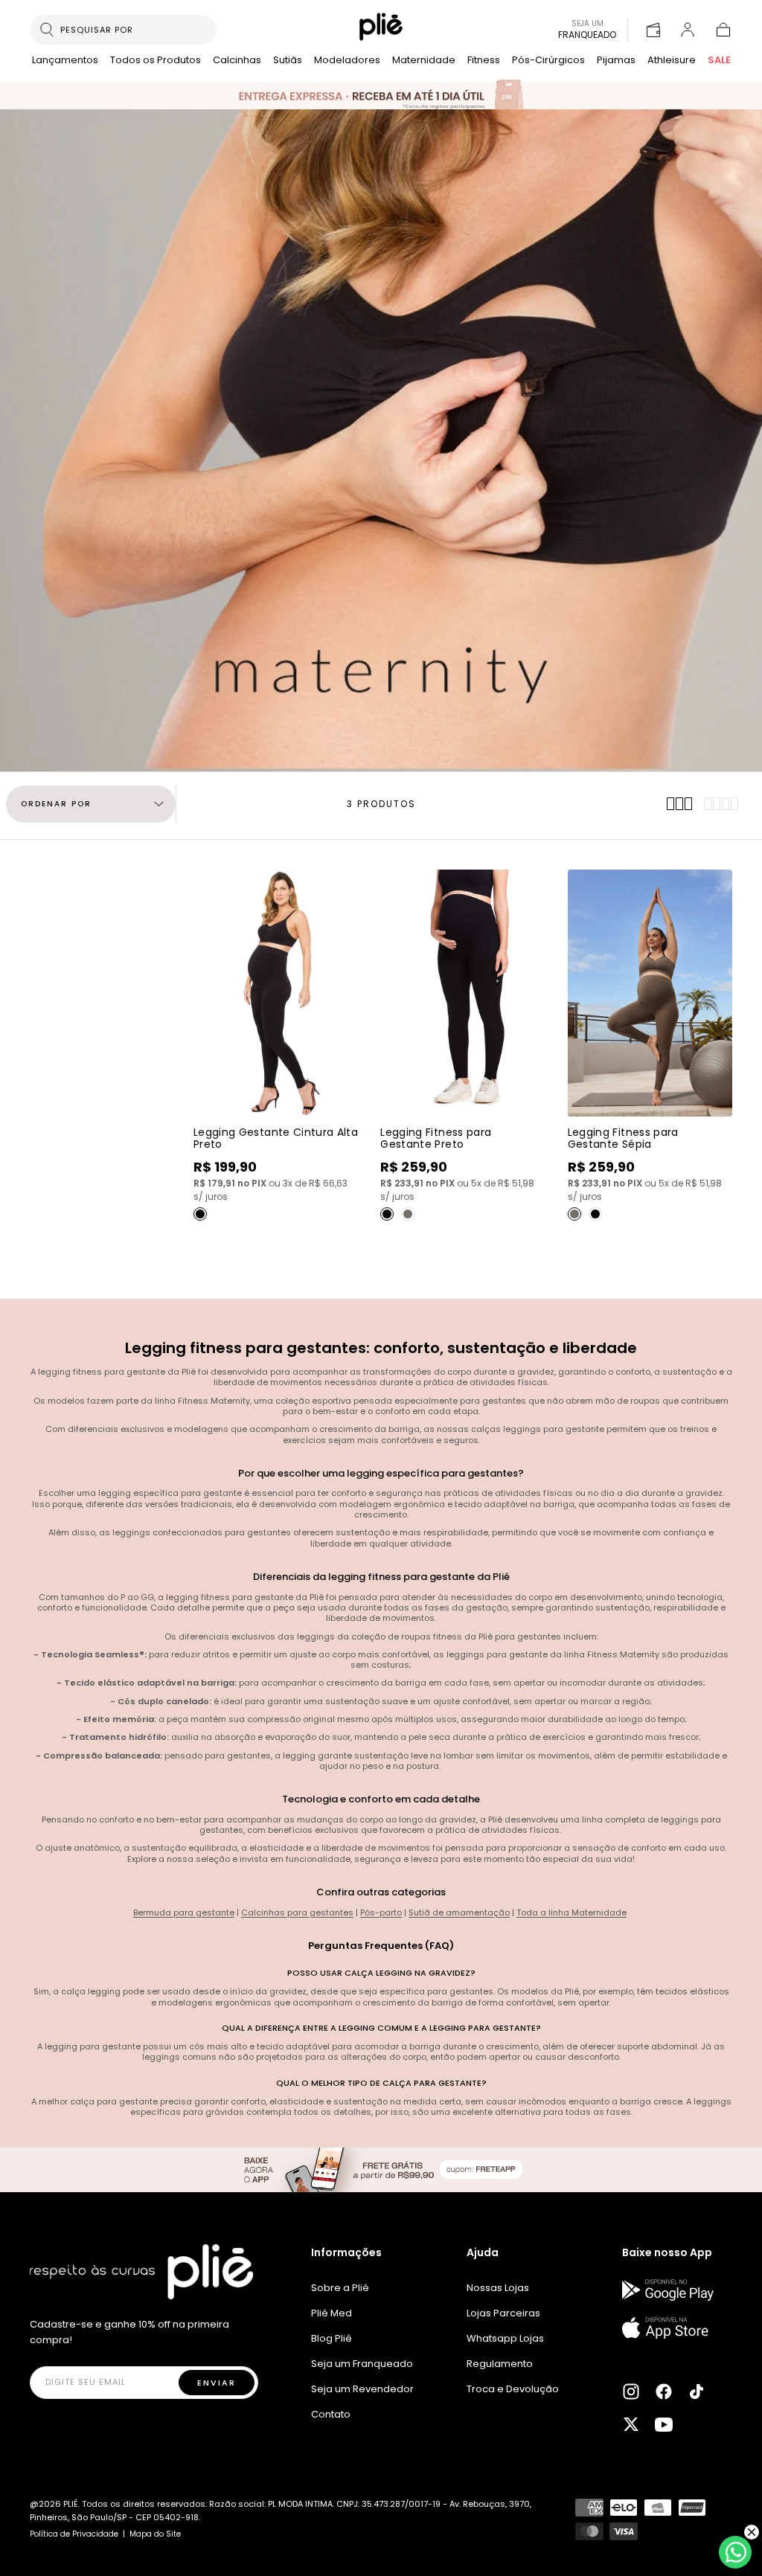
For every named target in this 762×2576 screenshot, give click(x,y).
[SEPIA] (408, 1214)
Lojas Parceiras (503, 2313)
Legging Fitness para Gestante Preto (436, 1138)
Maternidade (424, 61)
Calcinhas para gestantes (297, 1912)
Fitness (484, 61)
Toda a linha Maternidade (571, 1912)
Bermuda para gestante (184, 1912)
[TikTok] (697, 2392)
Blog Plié (332, 2338)
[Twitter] (631, 2424)
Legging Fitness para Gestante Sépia (623, 1138)
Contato (331, 2414)
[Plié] (141, 2272)
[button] (723, 30)
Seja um (587, 30)
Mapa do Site (155, 2534)
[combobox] (132, 30)
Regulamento (500, 2364)
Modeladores (347, 61)
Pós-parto (381, 1912)
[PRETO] (200, 1214)
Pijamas (616, 61)
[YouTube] (664, 2424)
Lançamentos (65, 61)
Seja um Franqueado (362, 2364)
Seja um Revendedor (362, 2389)
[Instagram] (631, 2392)
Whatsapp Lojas (505, 2338)
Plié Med (332, 2313)
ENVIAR (217, 2383)
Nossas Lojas (498, 2288)
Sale (719, 61)
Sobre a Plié (340, 2288)
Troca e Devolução (513, 2389)
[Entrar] (688, 30)
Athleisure (672, 61)
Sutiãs (288, 61)
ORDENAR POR (56, 804)
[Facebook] (664, 2392)
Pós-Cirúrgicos (548, 61)
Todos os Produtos (156, 61)
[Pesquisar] (47, 30)
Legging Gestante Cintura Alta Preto (276, 1138)
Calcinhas (237, 61)
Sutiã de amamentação (459, 1912)
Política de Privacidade (74, 2534)
